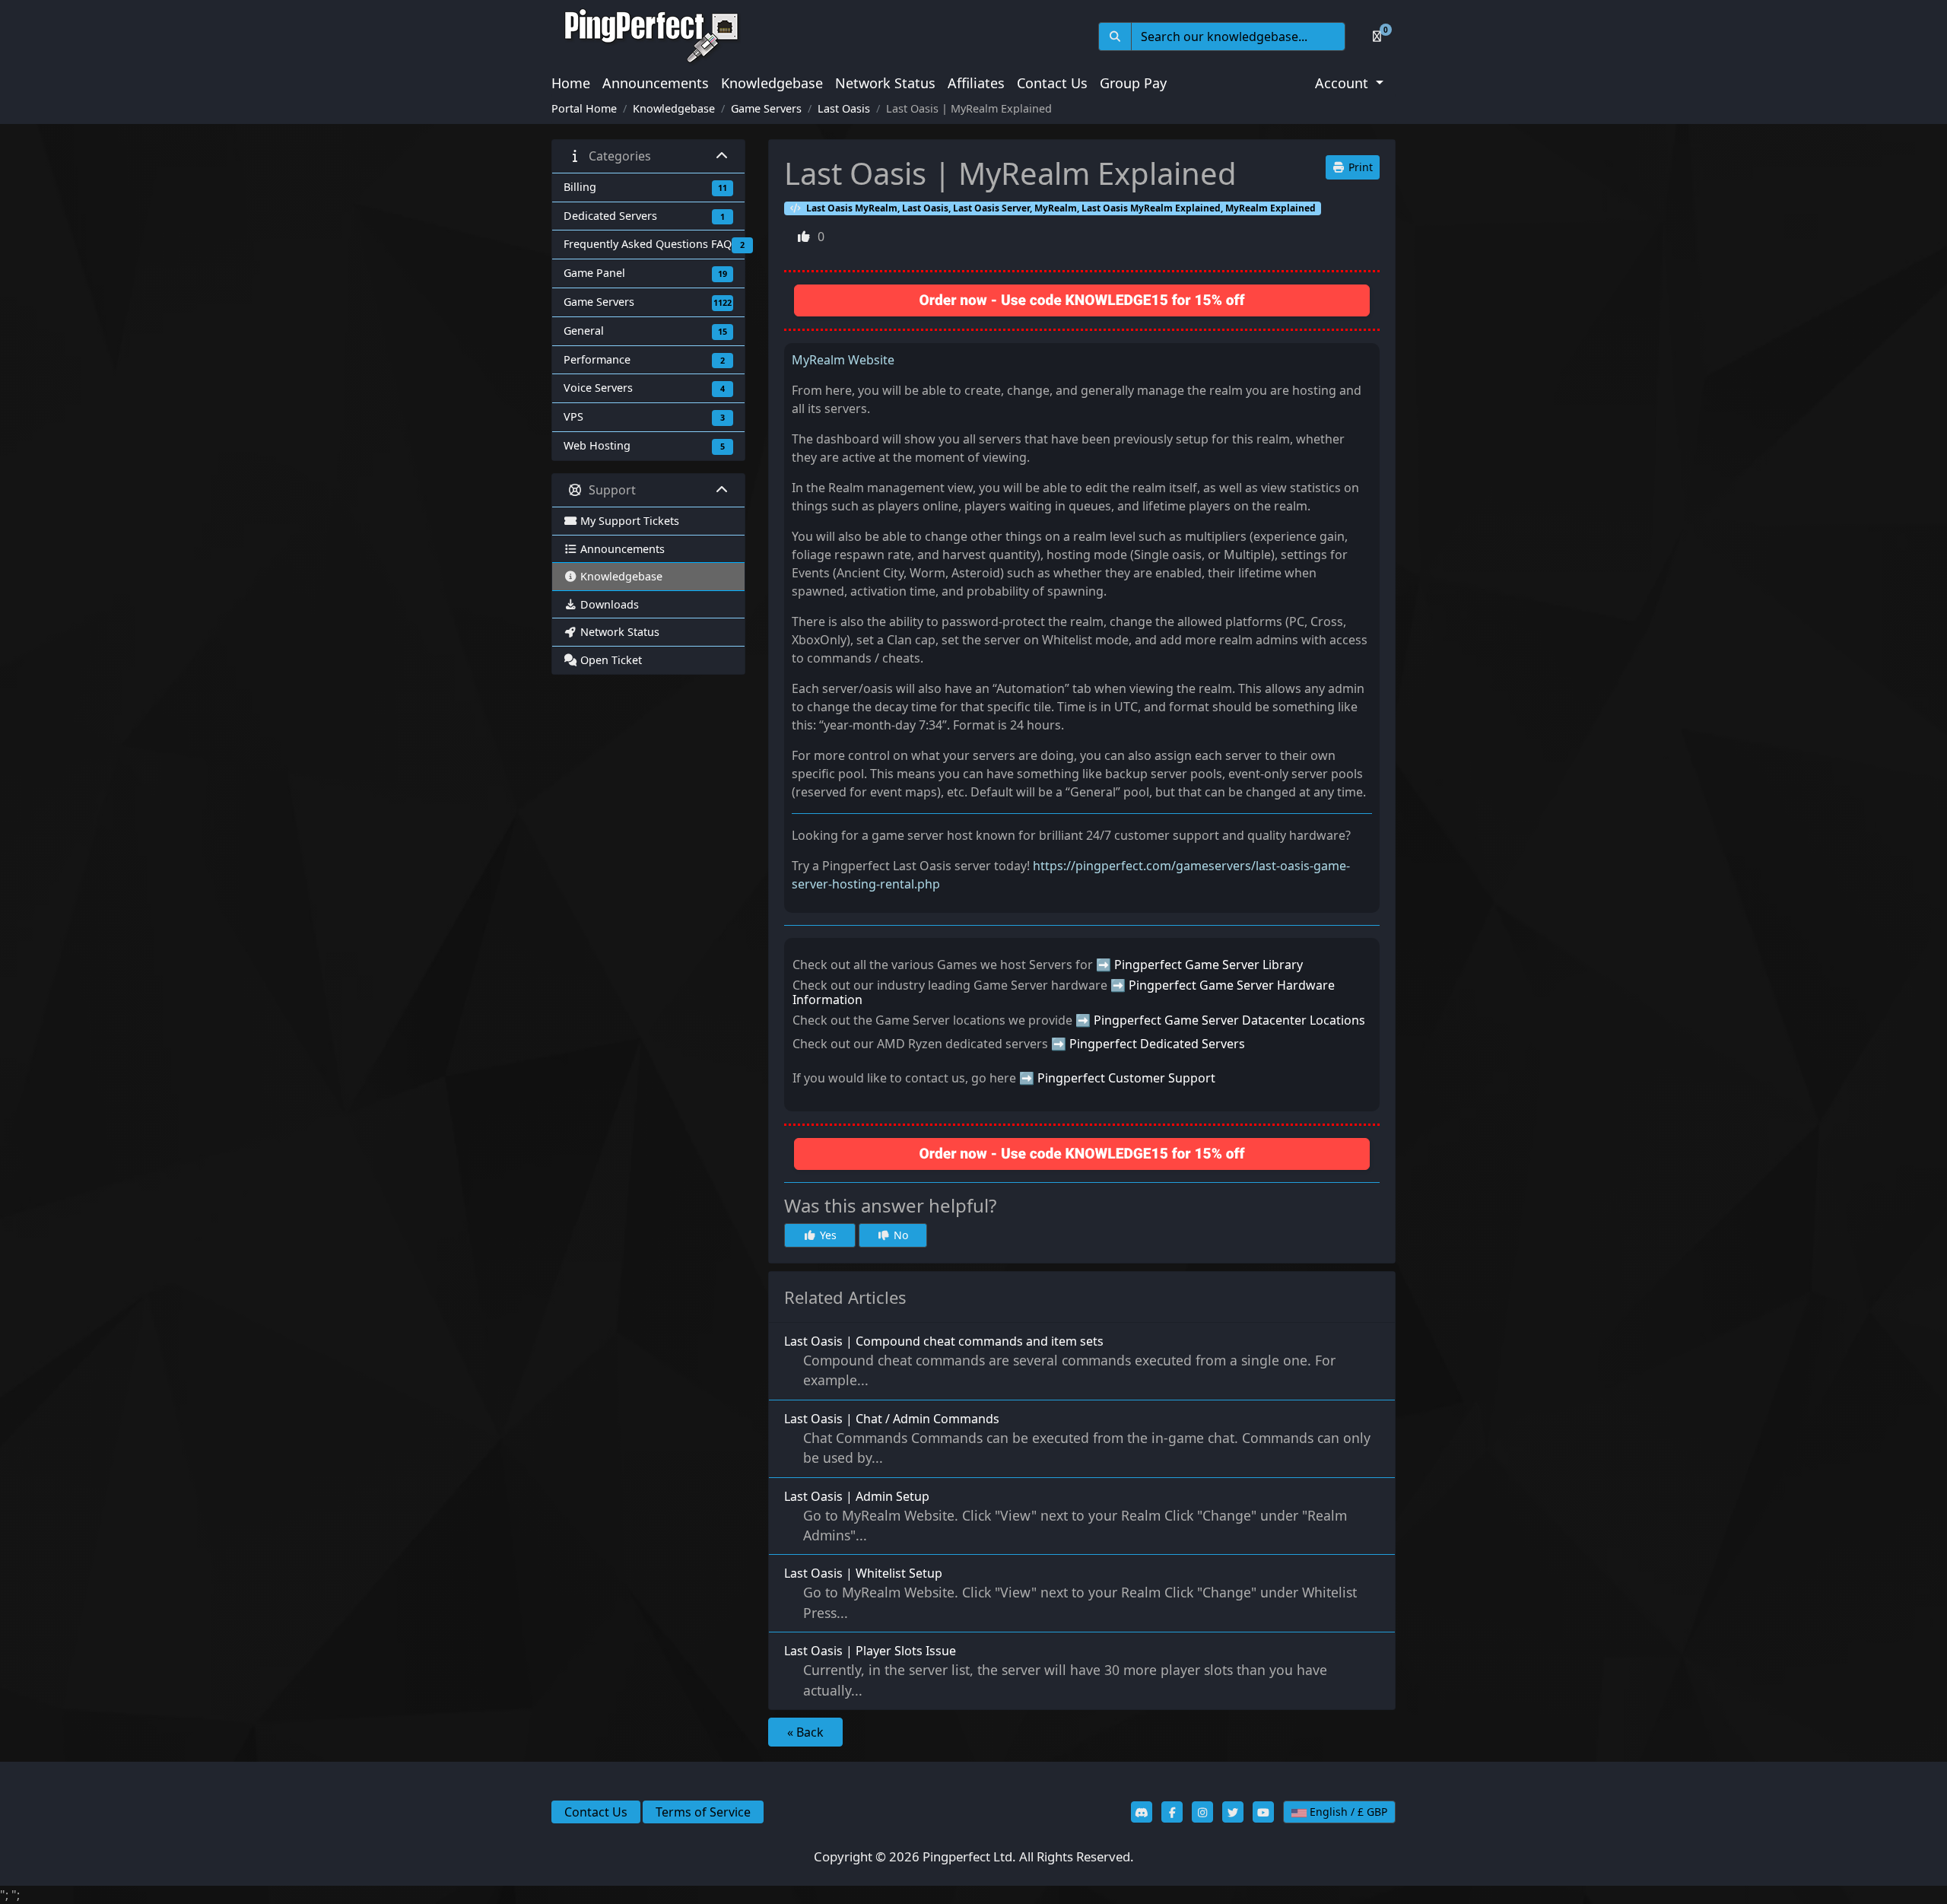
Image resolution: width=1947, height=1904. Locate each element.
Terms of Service (703, 1812)
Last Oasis (844, 108)
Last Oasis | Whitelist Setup (1070, 1593)
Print (1359, 167)
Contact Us (1052, 83)
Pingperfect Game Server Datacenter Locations (1229, 1020)
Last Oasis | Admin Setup (1066, 1516)
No (899, 1235)
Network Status (885, 83)
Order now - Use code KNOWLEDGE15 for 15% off (1082, 300)
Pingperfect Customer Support (1126, 1078)
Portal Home (584, 108)
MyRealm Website (843, 360)
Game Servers (766, 108)
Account (1344, 83)
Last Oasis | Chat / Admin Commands (1077, 1438)
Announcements (656, 83)
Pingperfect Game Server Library (1209, 965)
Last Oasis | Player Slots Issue (1056, 1670)
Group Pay (1133, 83)
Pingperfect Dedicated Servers (1157, 1044)
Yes (827, 1235)
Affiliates (976, 83)
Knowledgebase (772, 83)
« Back (805, 1732)
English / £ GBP (1347, 1812)
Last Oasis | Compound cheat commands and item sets (1060, 1361)
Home (571, 83)
